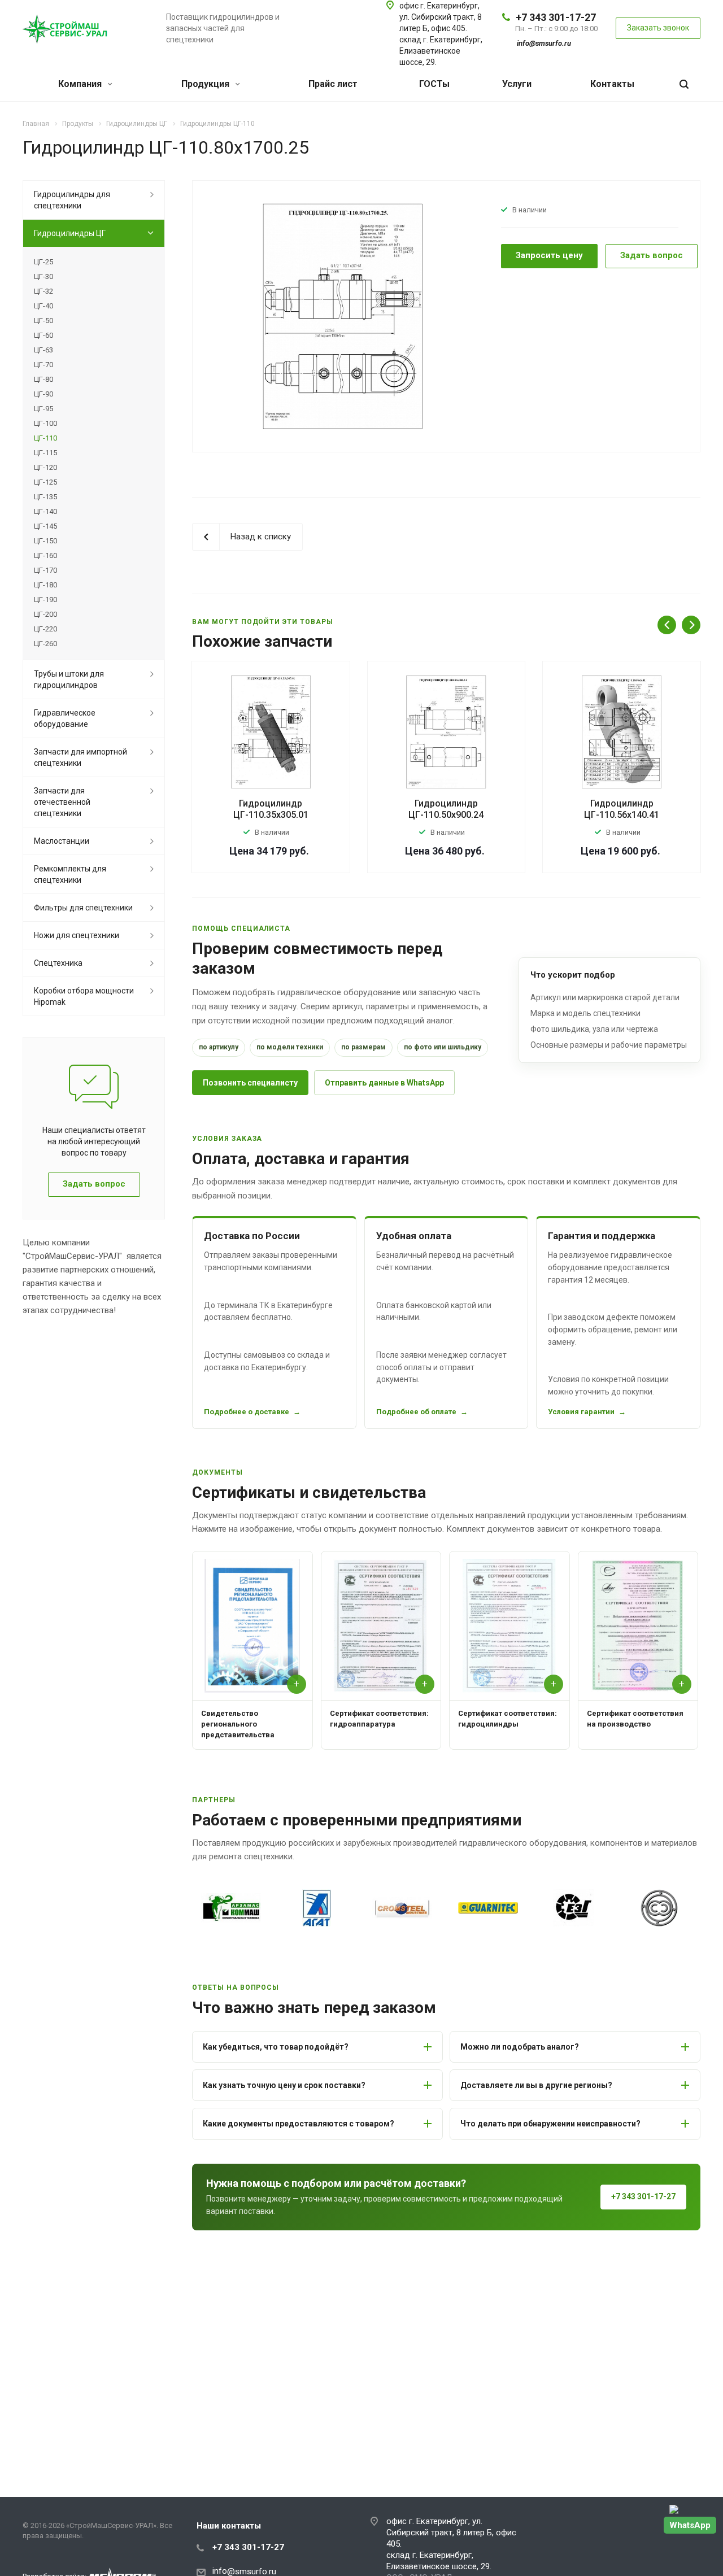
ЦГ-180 (45, 585)
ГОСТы (434, 84)
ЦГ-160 (45, 555)
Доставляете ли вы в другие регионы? (536, 2085)
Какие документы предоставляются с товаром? (299, 2124)
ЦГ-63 (43, 350)
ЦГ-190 (45, 600)
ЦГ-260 (45, 644)
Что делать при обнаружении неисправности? (550, 2124)
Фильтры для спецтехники (83, 908)
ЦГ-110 (45, 438)
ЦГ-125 (45, 482)
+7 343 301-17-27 (556, 17)
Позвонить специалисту (250, 1083)
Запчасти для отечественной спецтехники (62, 802)
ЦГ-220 (45, 629)
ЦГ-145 (45, 526)
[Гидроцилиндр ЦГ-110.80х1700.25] (343, 316)
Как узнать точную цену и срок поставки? (284, 2085)
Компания (81, 84)
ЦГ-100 (45, 423)
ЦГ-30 (43, 276)
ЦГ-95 (43, 409)
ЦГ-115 (45, 453)
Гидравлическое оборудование (65, 718)
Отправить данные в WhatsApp (384, 1083)
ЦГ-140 (45, 511)
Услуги (517, 84)
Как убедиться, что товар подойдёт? (276, 2047)
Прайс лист (333, 84)
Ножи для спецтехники (77, 935)
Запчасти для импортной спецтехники (80, 757)
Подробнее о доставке (247, 1412)
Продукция (206, 84)
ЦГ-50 (43, 321)
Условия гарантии (581, 1412)
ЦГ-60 (43, 335)
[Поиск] (684, 84)
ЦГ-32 (43, 291)
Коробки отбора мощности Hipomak (84, 996)
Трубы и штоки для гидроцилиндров (69, 679)
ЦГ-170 (45, 570)
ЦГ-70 (43, 365)
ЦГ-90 (43, 394)
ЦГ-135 (45, 497)
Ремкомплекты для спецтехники (70, 874)
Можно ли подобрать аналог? (520, 2047)
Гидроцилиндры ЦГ (70, 233)
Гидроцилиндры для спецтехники (72, 200)
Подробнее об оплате (416, 1412)
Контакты (612, 84)
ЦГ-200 (45, 614)
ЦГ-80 (43, 379)
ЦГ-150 (45, 541)
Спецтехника (58, 963)
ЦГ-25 (43, 262)
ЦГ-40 (43, 306)
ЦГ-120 (45, 467)
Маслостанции (62, 841)
